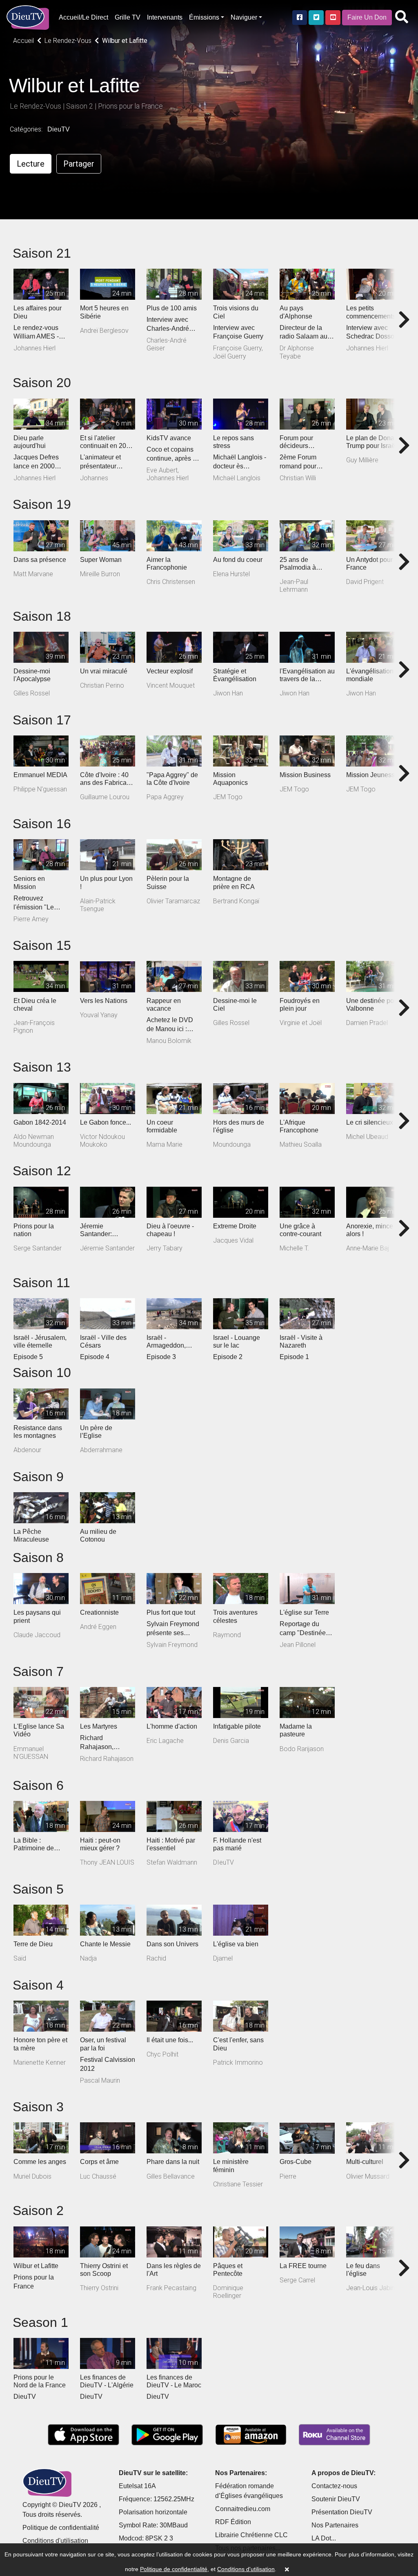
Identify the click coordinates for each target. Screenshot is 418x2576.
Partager (79, 164)
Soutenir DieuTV (336, 2499)
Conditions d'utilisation (55, 2541)
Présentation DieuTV (342, 2512)
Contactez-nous (334, 2486)
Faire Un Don (367, 17)
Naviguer (244, 17)
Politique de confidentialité (61, 2528)
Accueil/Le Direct (83, 17)
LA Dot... (324, 2538)
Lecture (31, 164)
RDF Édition (233, 2522)
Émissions (204, 17)
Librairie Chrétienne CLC (251, 2535)
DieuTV (59, 129)
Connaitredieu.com (243, 2509)
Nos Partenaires (335, 2525)
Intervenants (165, 17)
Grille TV (128, 17)
